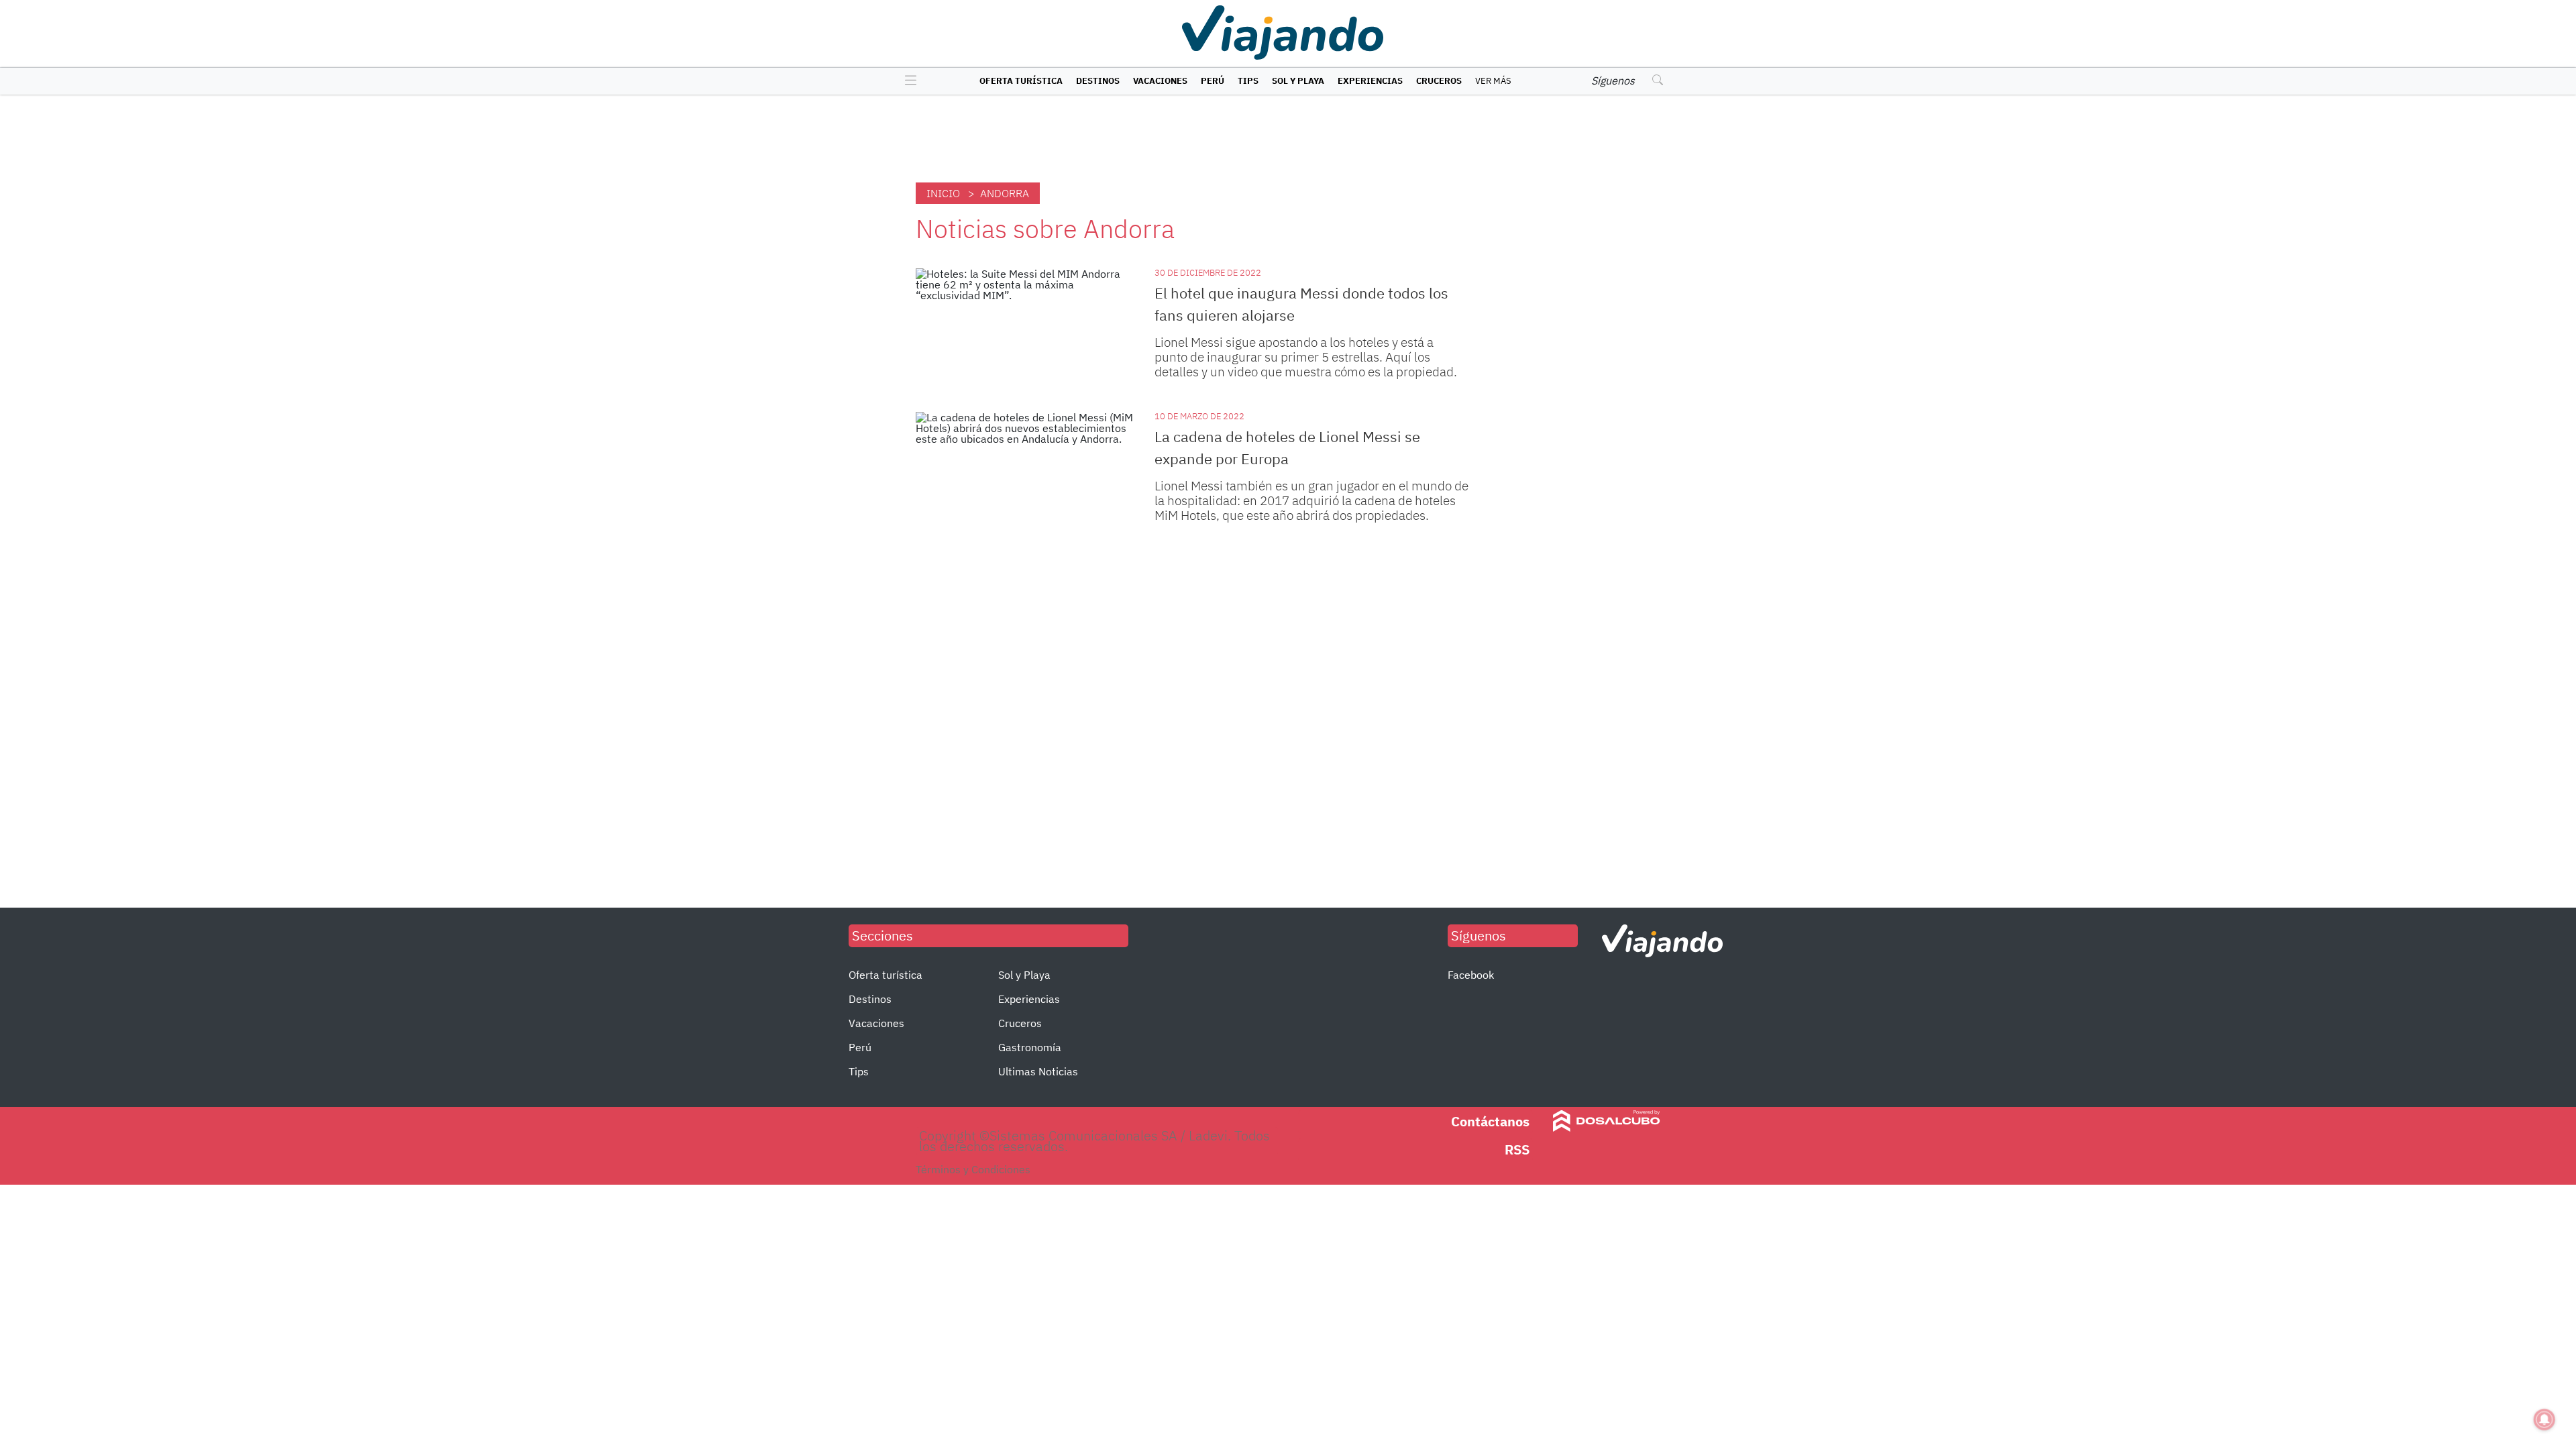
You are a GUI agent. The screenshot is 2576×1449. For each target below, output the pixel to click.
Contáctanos (1490, 1121)
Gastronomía (1030, 1047)
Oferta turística (1021, 81)
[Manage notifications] (2544, 1419)
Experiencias (1370, 81)
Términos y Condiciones (973, 1169)
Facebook (1471, 975)
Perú (1213, 81)
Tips (1248, 81)
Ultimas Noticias (1038, 1071)
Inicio (943, 193)
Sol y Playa (1298, 81)
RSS (1517, 1149)
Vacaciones (1160, 81)
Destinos (1098, 81)
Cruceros (1439, 81)
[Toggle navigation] (907, 81)
